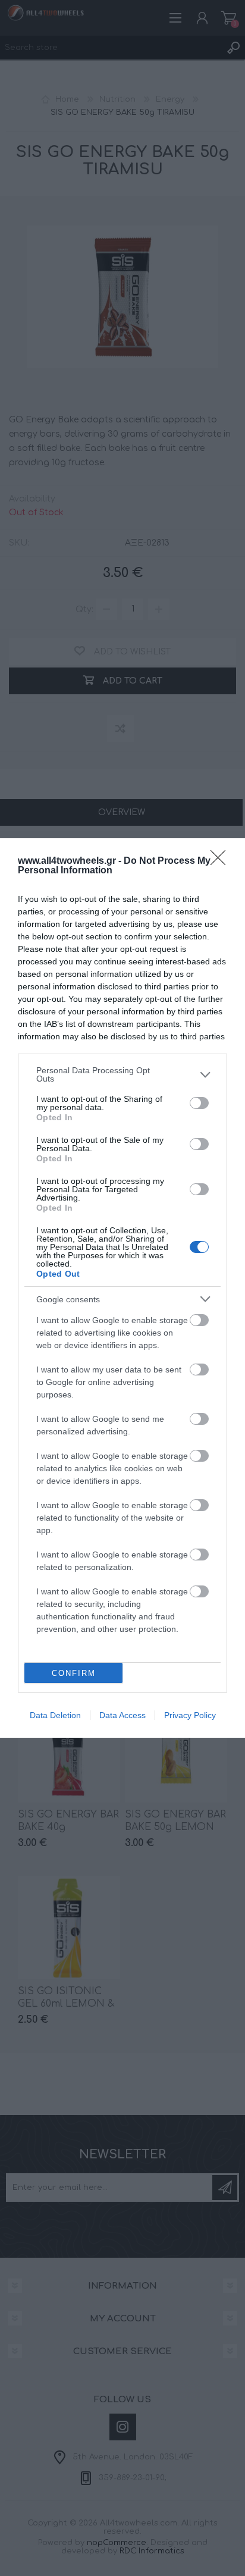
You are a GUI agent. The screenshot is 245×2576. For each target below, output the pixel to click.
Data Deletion (55, 1715)
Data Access (122, 1715)
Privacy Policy (190, 1715)
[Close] (222, 861)
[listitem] (122, 1074)
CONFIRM (74, 1673)
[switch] (199, 1103)
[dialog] (122, 1288)
